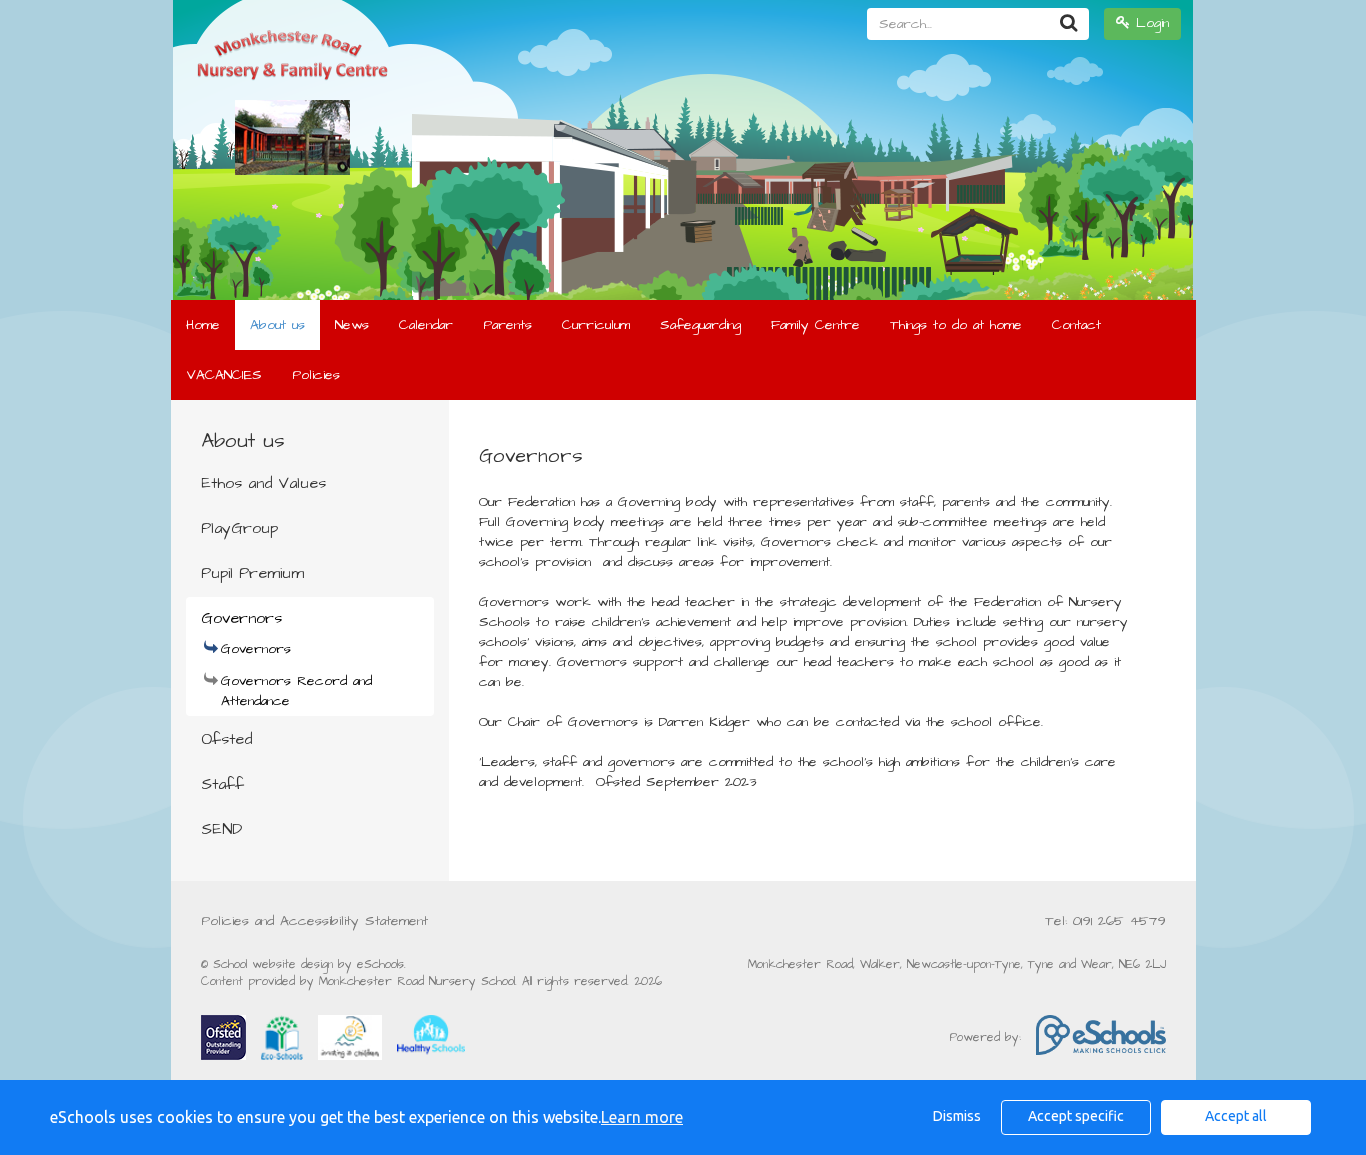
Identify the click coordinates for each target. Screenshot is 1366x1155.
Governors (241, 618)
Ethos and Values (263, 483)
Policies (316, 375)
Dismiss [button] (957, 1116)
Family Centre (815, 325)
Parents (507, 325)
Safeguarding (700, 325)
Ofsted (226, 739)
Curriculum (596, 325)
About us (277, 325)
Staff (222, 784)
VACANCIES (224, 375)
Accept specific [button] (1076, 1116)
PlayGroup (239, 528)
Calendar (426, 325)
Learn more (642, 1117)
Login (1149, 23)
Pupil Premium (252, 573)
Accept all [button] (1236, 1116)
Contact (1076, 325)
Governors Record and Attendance (296, 691)
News (352, 325)
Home (203, 325)
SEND (221, 829)
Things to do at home (956, 325)
